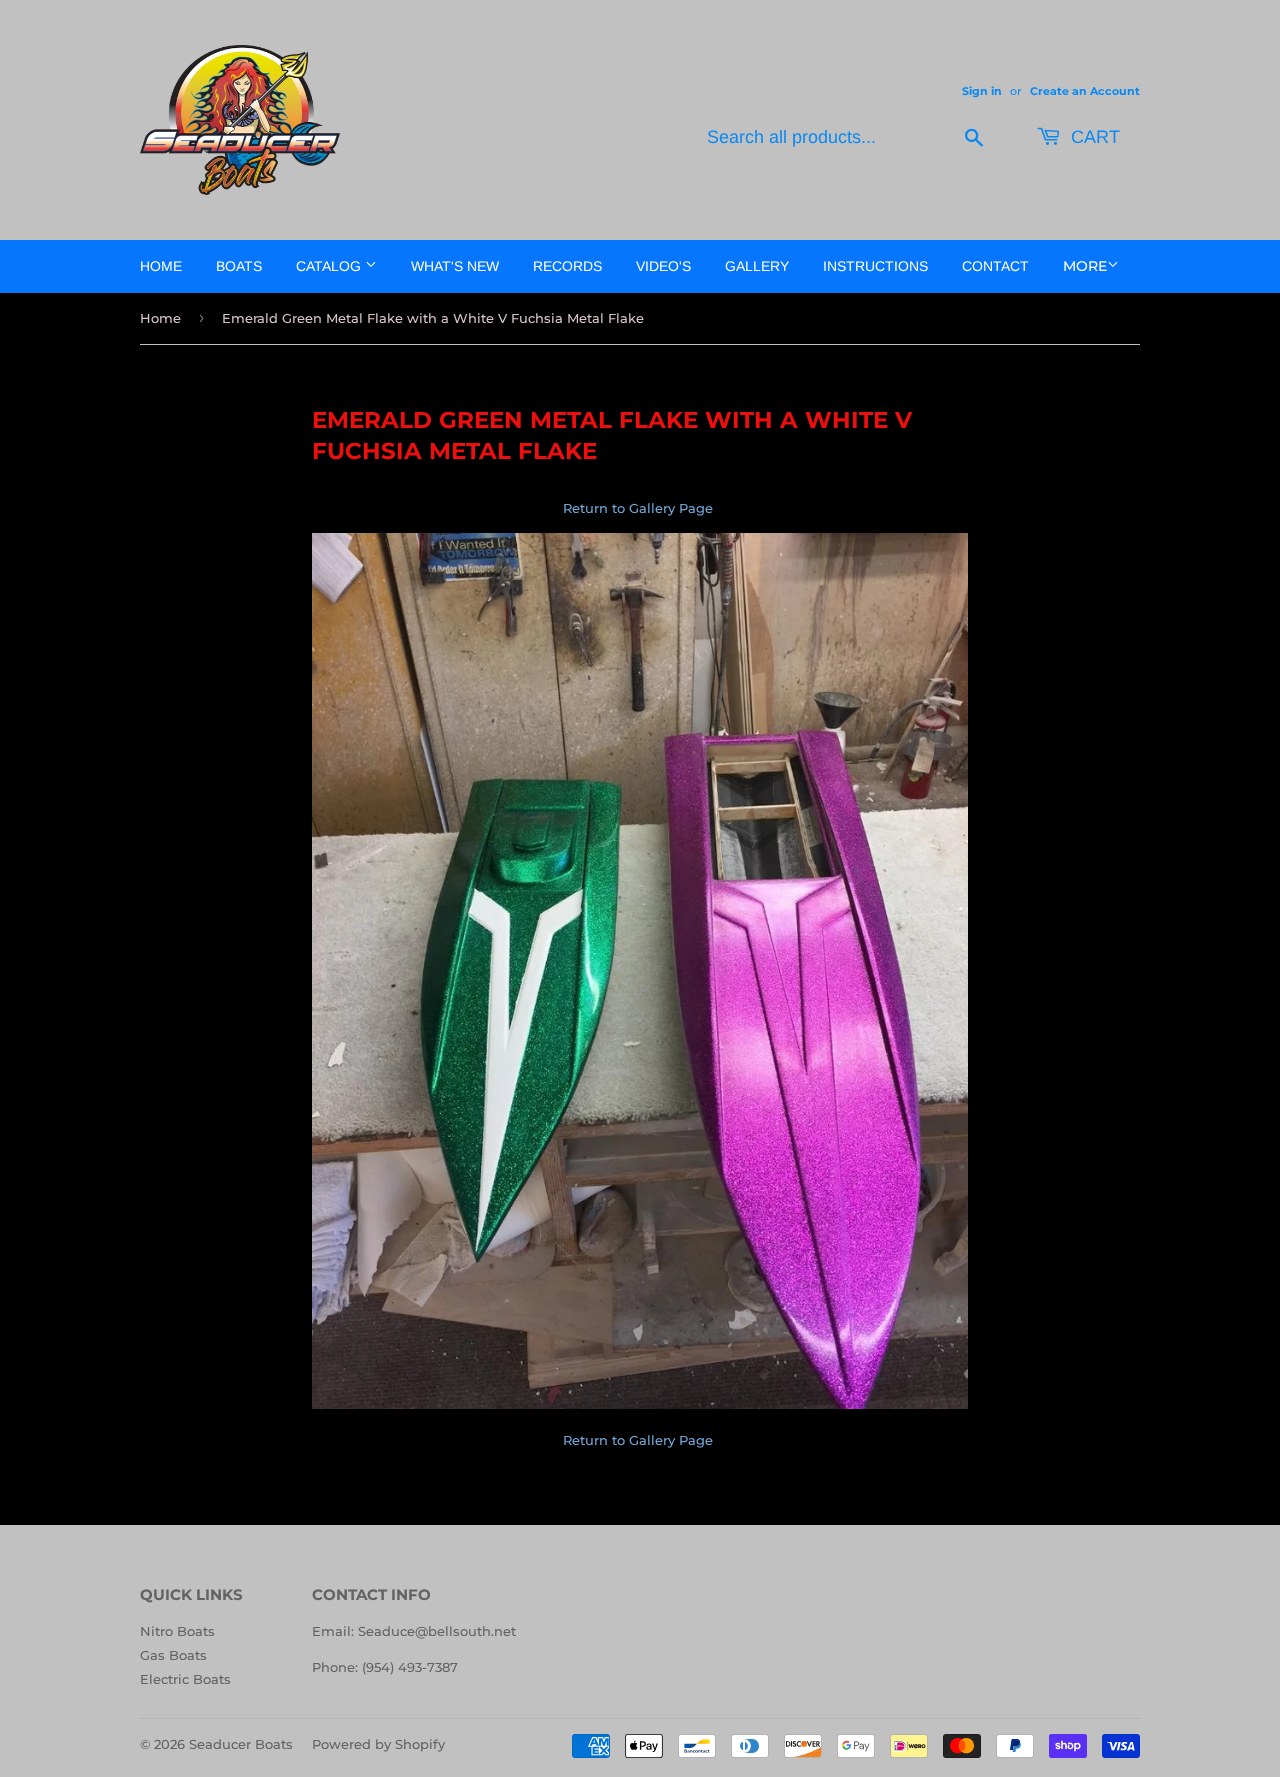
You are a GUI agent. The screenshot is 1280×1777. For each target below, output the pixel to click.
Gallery (757, 266)
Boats (239, 266)
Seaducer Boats (241, 1744)
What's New (455, 266)
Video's (663, 266)
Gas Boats (173, 1655)
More (1085, 266)
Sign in (982, 91)
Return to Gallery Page (640, 508)
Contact (995, 266)
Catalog (330, 266)
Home (161, 266)
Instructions (875, 266)
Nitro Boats (177, 1631)
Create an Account (1085, 91)
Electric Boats (185, 1679)
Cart (1093, 137)
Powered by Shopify (378, 1744)
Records (567, 266)
